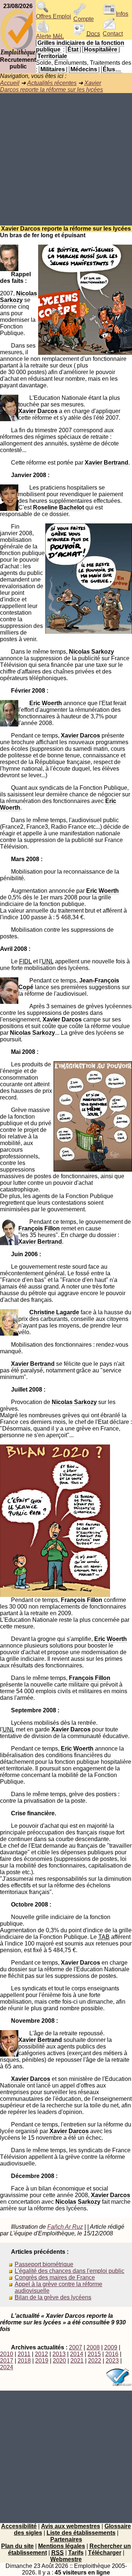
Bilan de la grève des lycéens (53, 2297)
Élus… (112, 69)
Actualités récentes (52, 83)
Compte (84, 19)
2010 (7, 2354)
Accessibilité (19, 2526)
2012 (41, 2354)
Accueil (10, 83)
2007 (76, 2347)
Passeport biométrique (44, 2264)
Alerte (50, 36)
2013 (59, 2354)
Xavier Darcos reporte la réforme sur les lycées (52, 86)
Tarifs (76, 2553)
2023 (112, 2361)
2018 (24, 2361)
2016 (112, 2354)
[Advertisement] (66, 159)
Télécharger (105, 2553)
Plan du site (17, 2546)
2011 (24, 2354)
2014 (77, 2354)
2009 (111, 2347)
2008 (93, 2347)
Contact (113, 34)
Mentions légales (62, 2546)
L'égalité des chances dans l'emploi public (69, 2271)
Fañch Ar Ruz (65, 2227)
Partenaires (66, 2539)
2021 (77, 2361)
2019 (42, 2361)
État (73, 49)
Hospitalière (101, 49)
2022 (95, 2361)
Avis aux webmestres (71, 2526)
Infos (122, 14)
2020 (59, 2361)
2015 (94, 2354)
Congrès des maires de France (55, 2277)
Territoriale (52, 56)
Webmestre (66, 2559)
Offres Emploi (54, 16)
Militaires (53, 69)
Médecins (84, 69)
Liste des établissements (81, 2533)
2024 (7, 2367)
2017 (7, 2361)
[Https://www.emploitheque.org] (18, 55)
